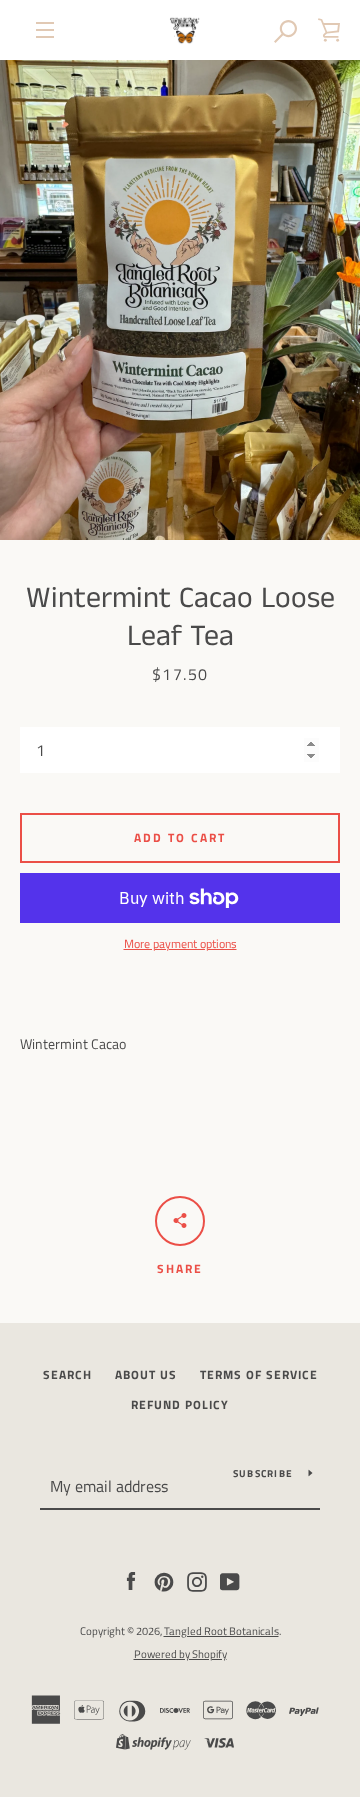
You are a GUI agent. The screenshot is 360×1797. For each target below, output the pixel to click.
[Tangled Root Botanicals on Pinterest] (164, 1580)
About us (146, 1374)
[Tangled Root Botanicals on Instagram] (197, 1580)
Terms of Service (259, 1374)
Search (67, 1374)
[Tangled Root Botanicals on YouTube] (230, 1580)
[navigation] (45, 30)
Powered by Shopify (180, 1653)
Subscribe (263, 1473)
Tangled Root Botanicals (221, 1630)
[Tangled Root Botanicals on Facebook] (131, 1580)
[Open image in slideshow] (180, 300)
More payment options (180, 944)
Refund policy (180, 1404)
